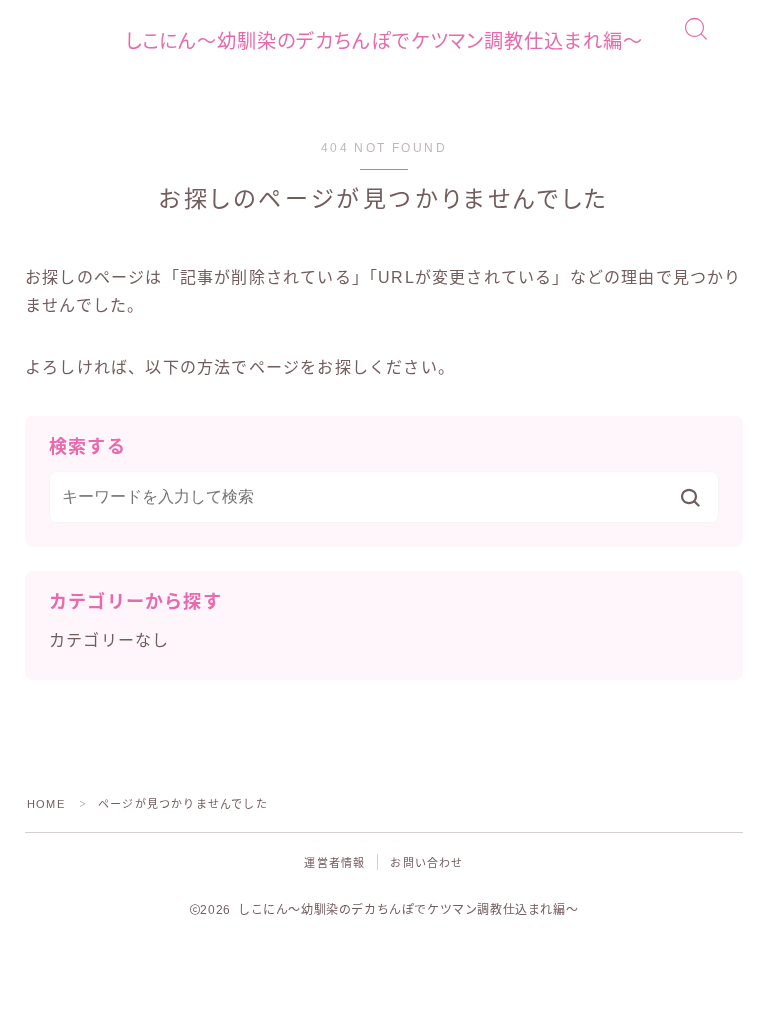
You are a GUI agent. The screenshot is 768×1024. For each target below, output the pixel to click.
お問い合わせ (426, 863)
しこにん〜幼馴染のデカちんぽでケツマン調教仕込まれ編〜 (384, 41)
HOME (46, 804)
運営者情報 (334, 863)
